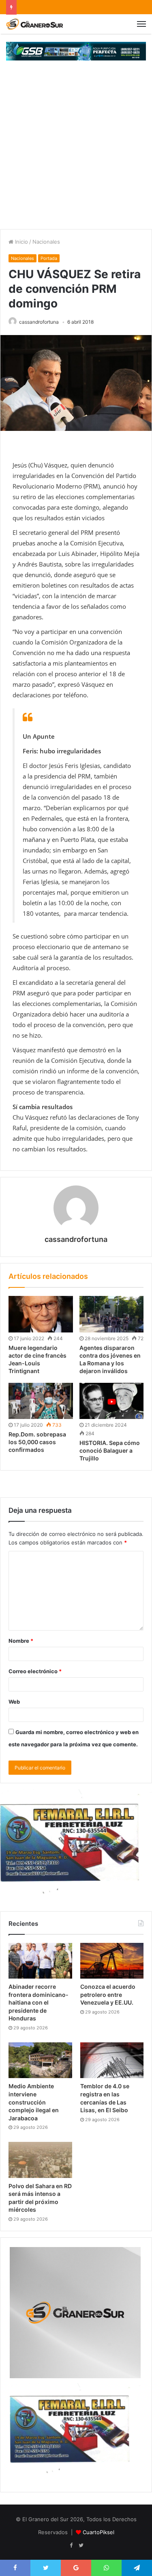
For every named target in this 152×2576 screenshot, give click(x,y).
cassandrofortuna (39, 322)
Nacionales (46, 242)
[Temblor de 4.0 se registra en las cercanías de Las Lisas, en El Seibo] (112, 2060)
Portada (49, 258)
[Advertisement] (76, 149)
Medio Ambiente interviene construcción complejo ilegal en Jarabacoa (34, 2102)
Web (14, 1702)
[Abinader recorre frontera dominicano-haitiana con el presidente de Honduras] (40, 1961)
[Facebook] (71, 2546)
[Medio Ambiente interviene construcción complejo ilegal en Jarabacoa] (40, 2060)
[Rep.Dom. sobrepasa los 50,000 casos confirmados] (41, 1401)
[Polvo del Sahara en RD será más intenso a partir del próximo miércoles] (40, 2160)
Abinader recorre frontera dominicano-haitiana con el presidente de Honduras (39, 2002)
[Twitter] (81, 2546)
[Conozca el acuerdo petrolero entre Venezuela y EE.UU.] (112, 1961)
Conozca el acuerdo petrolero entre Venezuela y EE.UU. (108, 1994)
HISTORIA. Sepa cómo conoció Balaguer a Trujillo (110, 1450)
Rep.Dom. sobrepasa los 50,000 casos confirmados (37, 1442)
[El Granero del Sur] (34, 24)
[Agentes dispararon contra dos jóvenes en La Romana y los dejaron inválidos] (112, 1314)
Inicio (21, 242)
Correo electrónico (35, 1671)
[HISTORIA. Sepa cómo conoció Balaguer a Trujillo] (112, 1401)
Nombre (21, 1641)
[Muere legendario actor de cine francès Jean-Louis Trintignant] (41, 1314)
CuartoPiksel (98, 2532)
